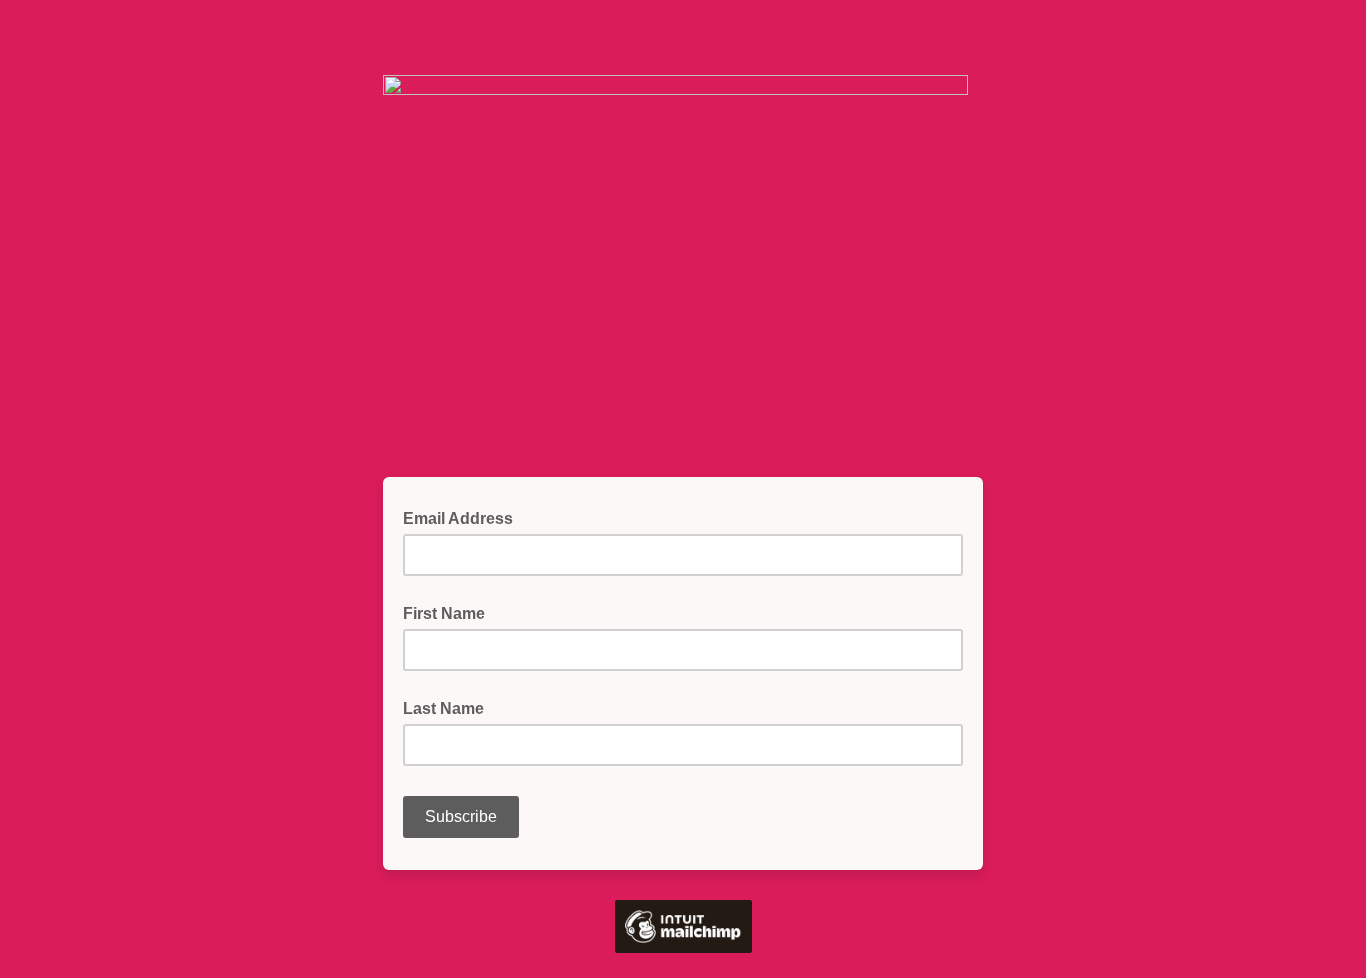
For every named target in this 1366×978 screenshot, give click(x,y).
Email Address (464, 517)
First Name (444, 613)
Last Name (443, 708)
